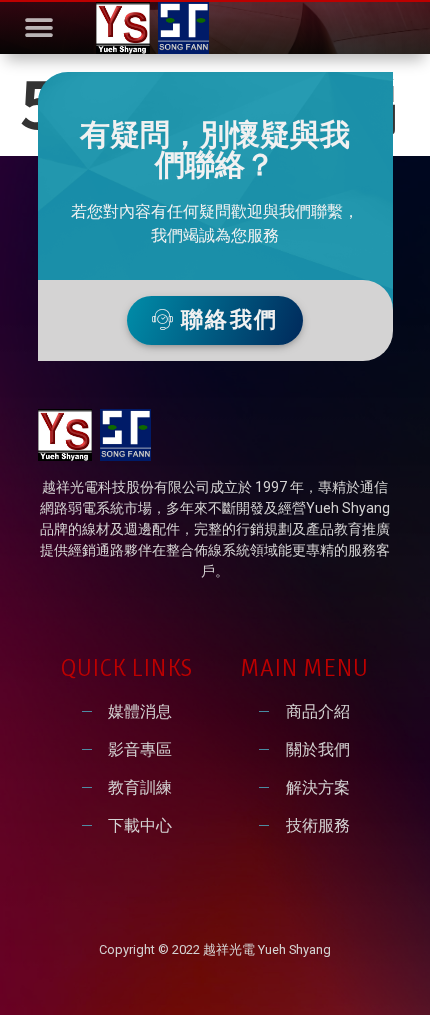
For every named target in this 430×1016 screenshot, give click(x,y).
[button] (38, 28)
